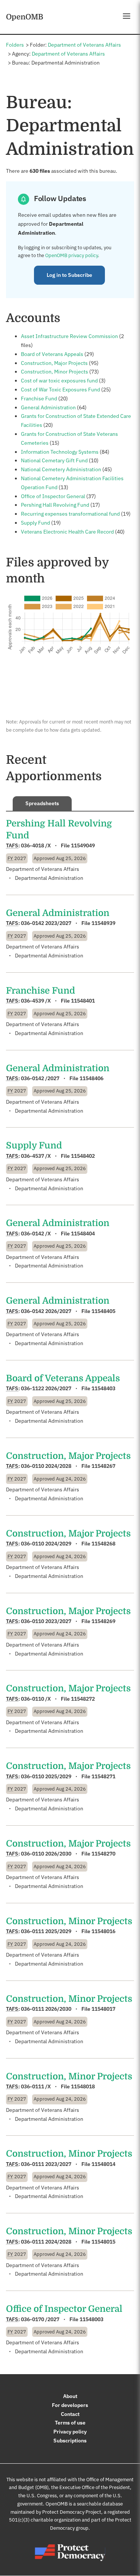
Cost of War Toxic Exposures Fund (60, 390)
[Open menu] (127, 16)
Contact (70, 2414)
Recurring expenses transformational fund (70, 514)
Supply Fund (35, 523)
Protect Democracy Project (72, 2512)
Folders (15, 45)
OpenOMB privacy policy (71, 255)
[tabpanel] (70, 1587)
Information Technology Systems (60, 452)
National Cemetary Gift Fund (54, 460)
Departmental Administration (49, 878)
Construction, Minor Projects (55, 372)
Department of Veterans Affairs (84, 45)
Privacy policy (70, 2432)
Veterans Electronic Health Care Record (67, 532)
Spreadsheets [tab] (42, 803)
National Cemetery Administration (61, 469)
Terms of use (70, 2423)
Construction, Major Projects (54, 363)
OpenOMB (25, 17)
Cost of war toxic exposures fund (59, 381)
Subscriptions (70, 2441)
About (70, 2396)
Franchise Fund (39, 398)
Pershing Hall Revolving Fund (55, 505)
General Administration (48, 407)
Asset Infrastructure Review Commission (69, 336)
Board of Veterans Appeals (52, 354)
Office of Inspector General (53, 496)
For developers (70, 2405)
